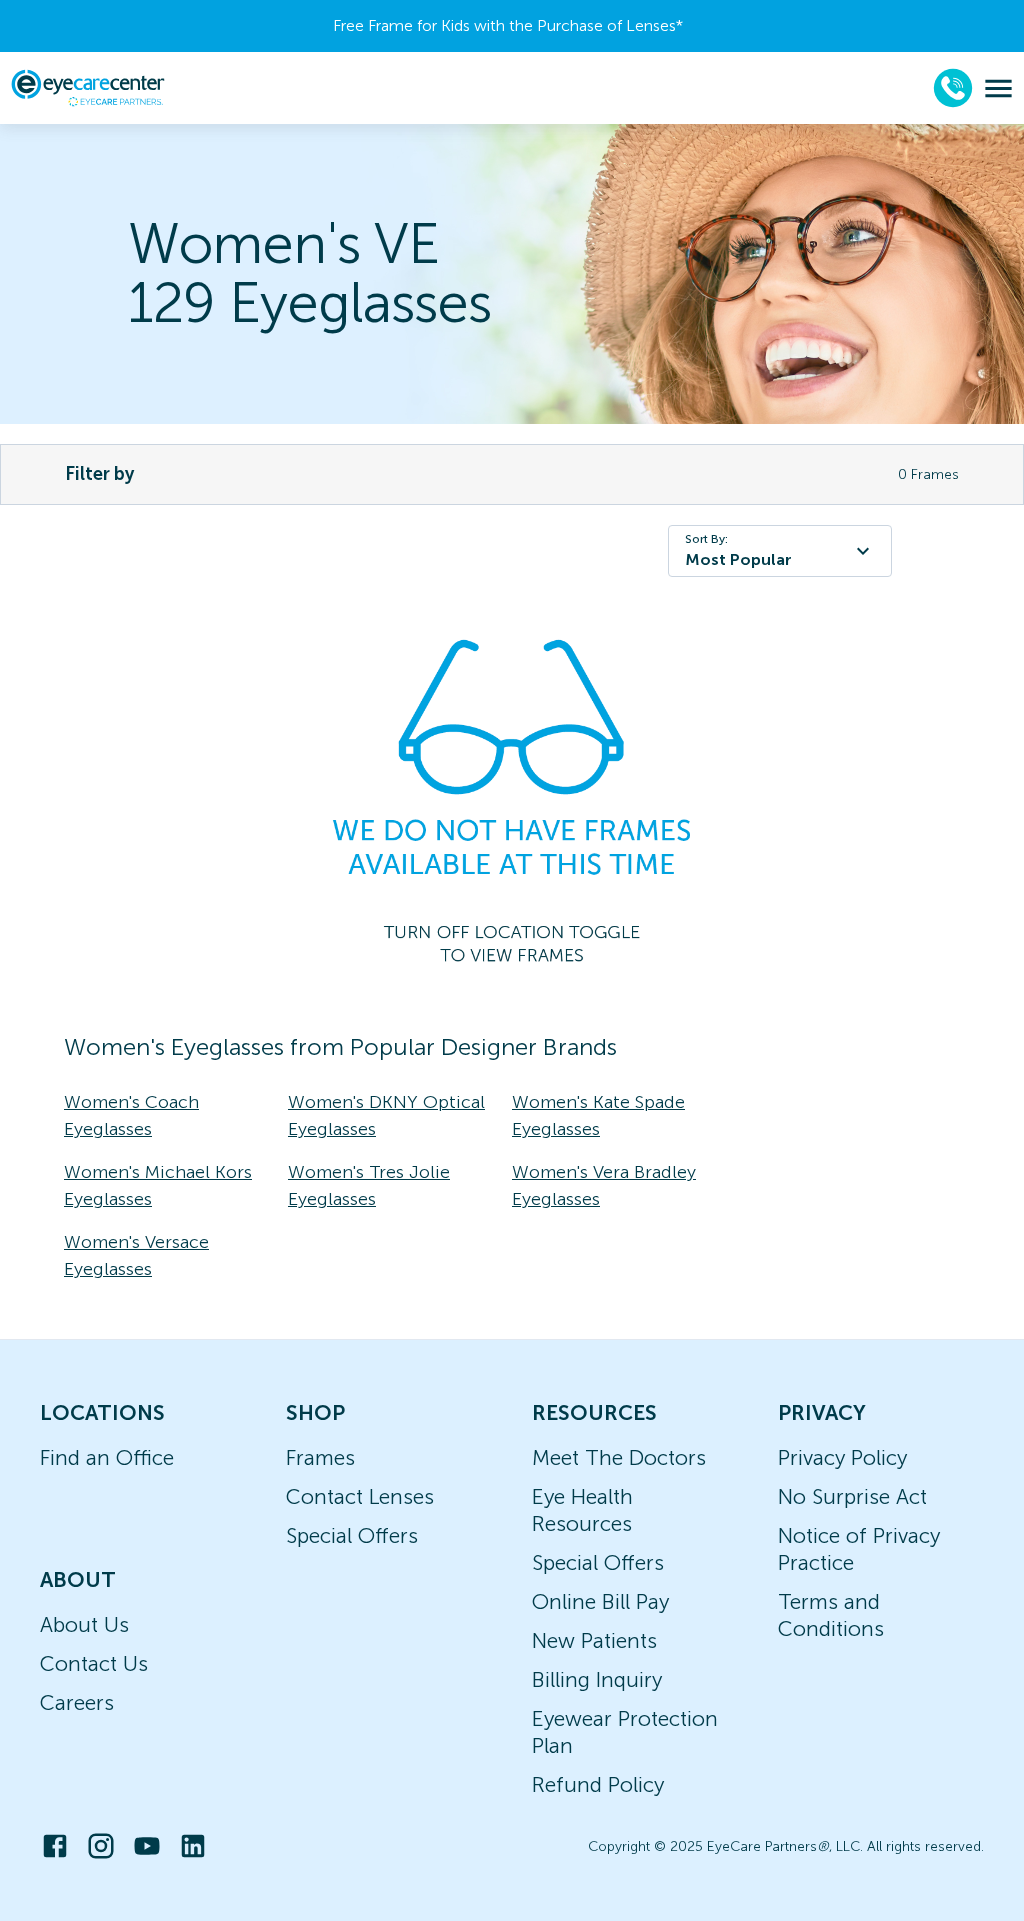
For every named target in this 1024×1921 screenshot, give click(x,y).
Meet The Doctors (619, 1457)
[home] (88, 88)
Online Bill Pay (600, 1601)
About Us (84, 1624)
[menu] (998, 88)
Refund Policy (598, 1784)
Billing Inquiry (597, 1679)
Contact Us (94, 1663)
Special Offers (352, 1535)
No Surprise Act (852, 1496)
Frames (320, 1457)
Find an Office (107, 1457)
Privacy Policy (842, 1457)
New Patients (594, 1640)
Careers (77, 1702)
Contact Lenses (360, 1496)
